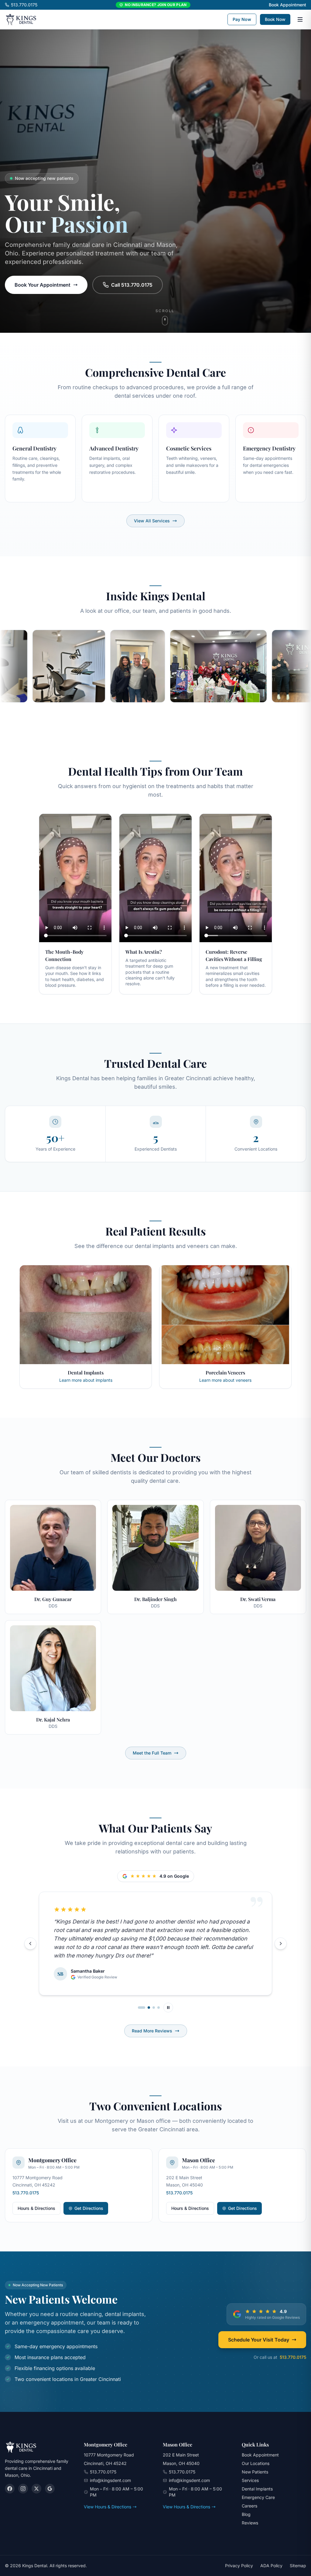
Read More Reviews (152, 2031)
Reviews (250, 2523)
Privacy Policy (239, 2566)
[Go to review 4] (159, 2008)
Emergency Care (258, 2497)
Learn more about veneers (225, 1380)
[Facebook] (10, 2489)
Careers (249, 2506)
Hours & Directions (36, 2208)
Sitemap (298, 2566)
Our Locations (256, 2463)
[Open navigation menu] (300, 19)
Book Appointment (287, 5)
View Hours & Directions (108, 2507)
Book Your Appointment (43, 285)
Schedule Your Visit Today (259, 2340)
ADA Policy (271, 2566)
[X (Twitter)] (36, 2489)
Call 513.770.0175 (132, 285)
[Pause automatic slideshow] (168, 2008)
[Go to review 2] (144, 2008)
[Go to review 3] (151, 2008)
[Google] (50, 2489)
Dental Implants (257, 2489)
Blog (246, 2514)
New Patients (255, 2472)
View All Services (152, 521)
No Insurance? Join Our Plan (156, 5)
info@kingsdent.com (110, 2480)
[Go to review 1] (139, 2008)
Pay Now (242, 19)
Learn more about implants (86, 1380)
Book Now (275, 19)
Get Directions (91, 2210)
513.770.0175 (24, 5)
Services (250, 2480)
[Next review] (281, 1944)
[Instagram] (23, 2489)
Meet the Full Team (152, 1753)
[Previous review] (30, 1944)
